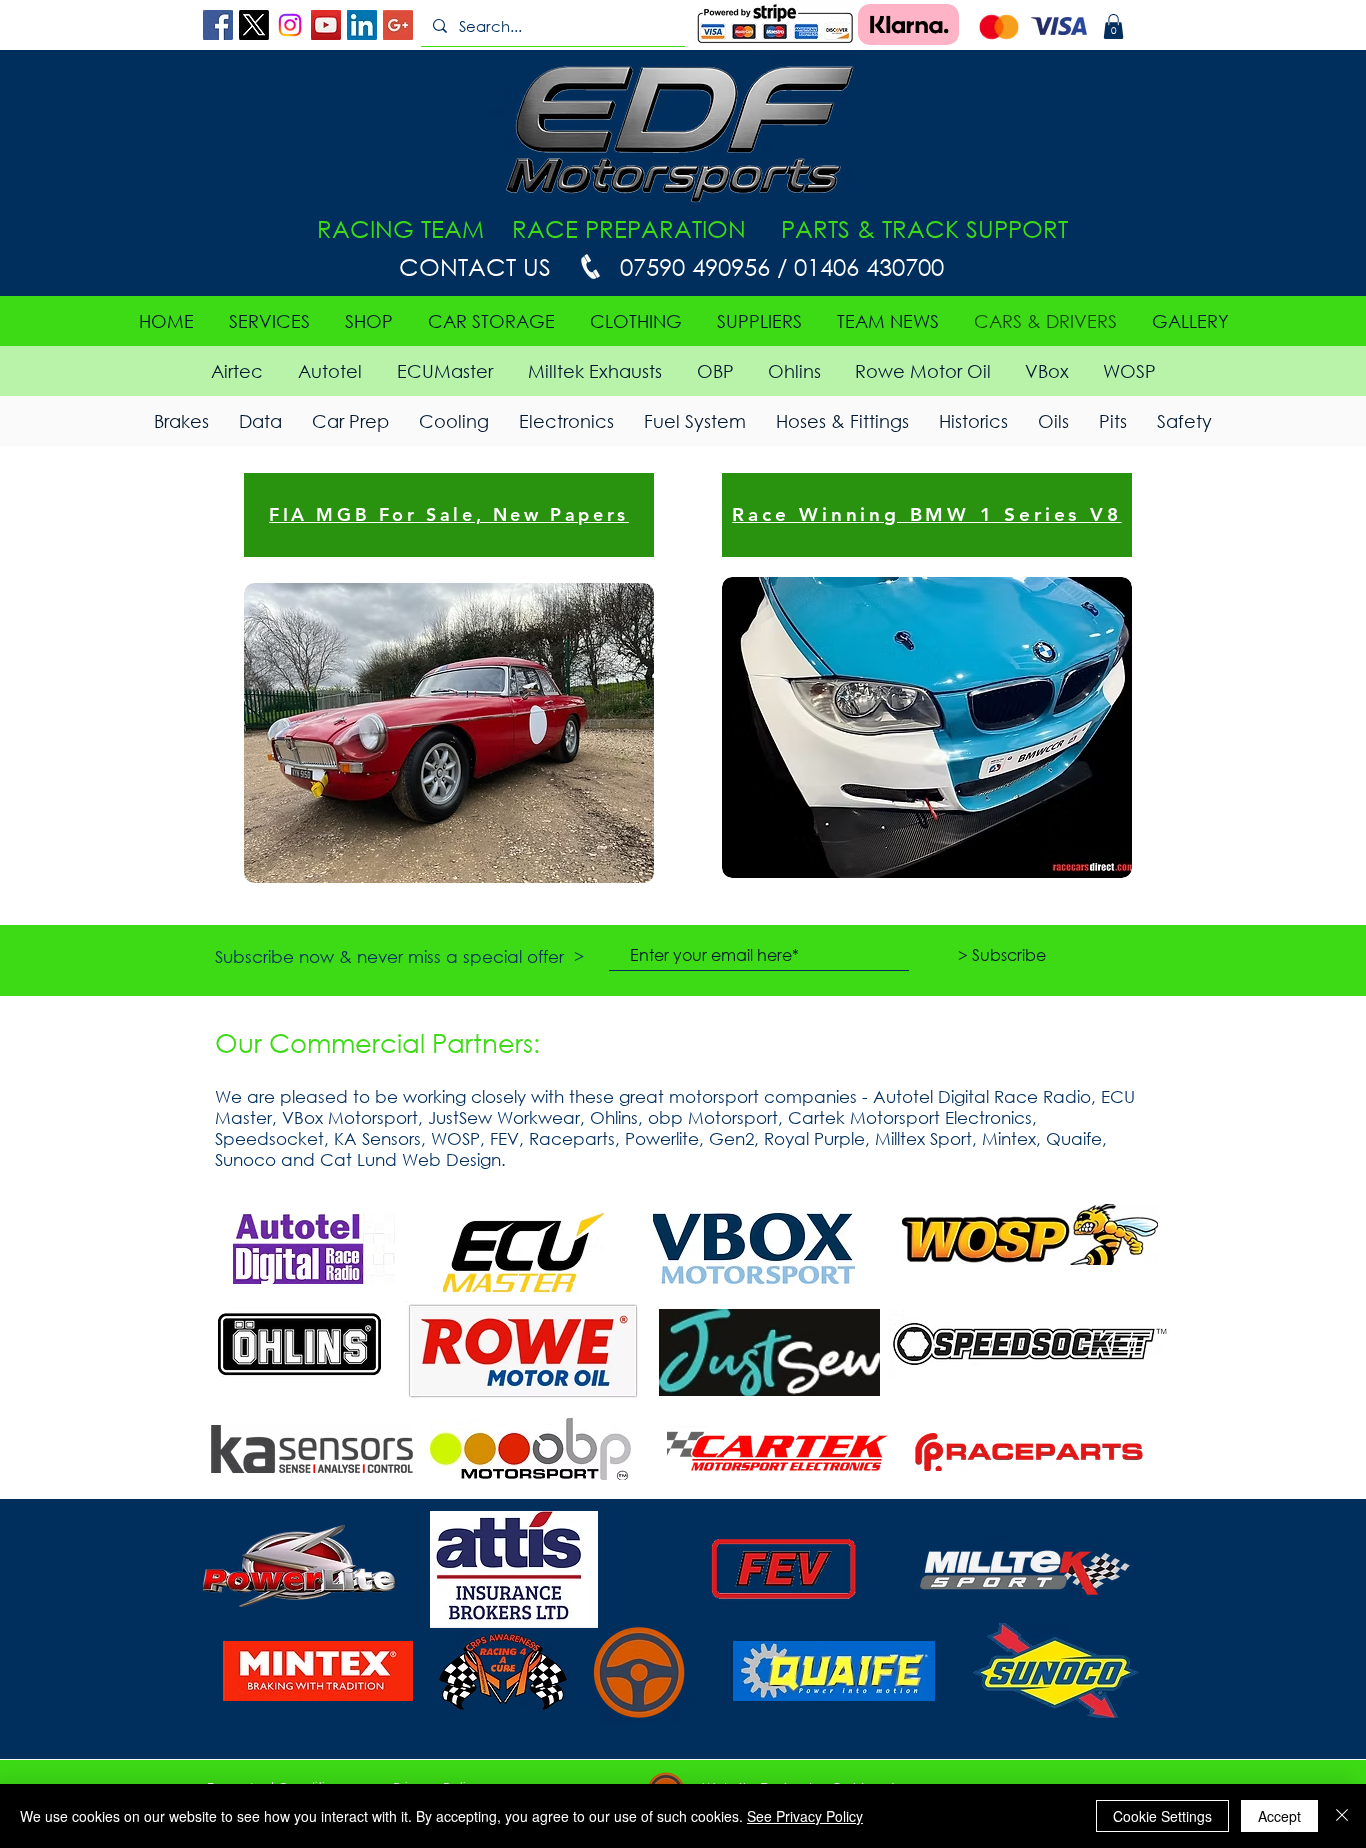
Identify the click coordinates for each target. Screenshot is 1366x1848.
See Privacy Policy (805, 1816)
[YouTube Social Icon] (326, 25)
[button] (1113, 26)
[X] (254, 25)
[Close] (1342, 1816)
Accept (1279, 1816)
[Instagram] (290, 25)
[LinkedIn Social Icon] (362, 25)
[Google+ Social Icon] (398, 25)
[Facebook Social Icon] (218, 25)
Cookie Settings (1162, 1816)
